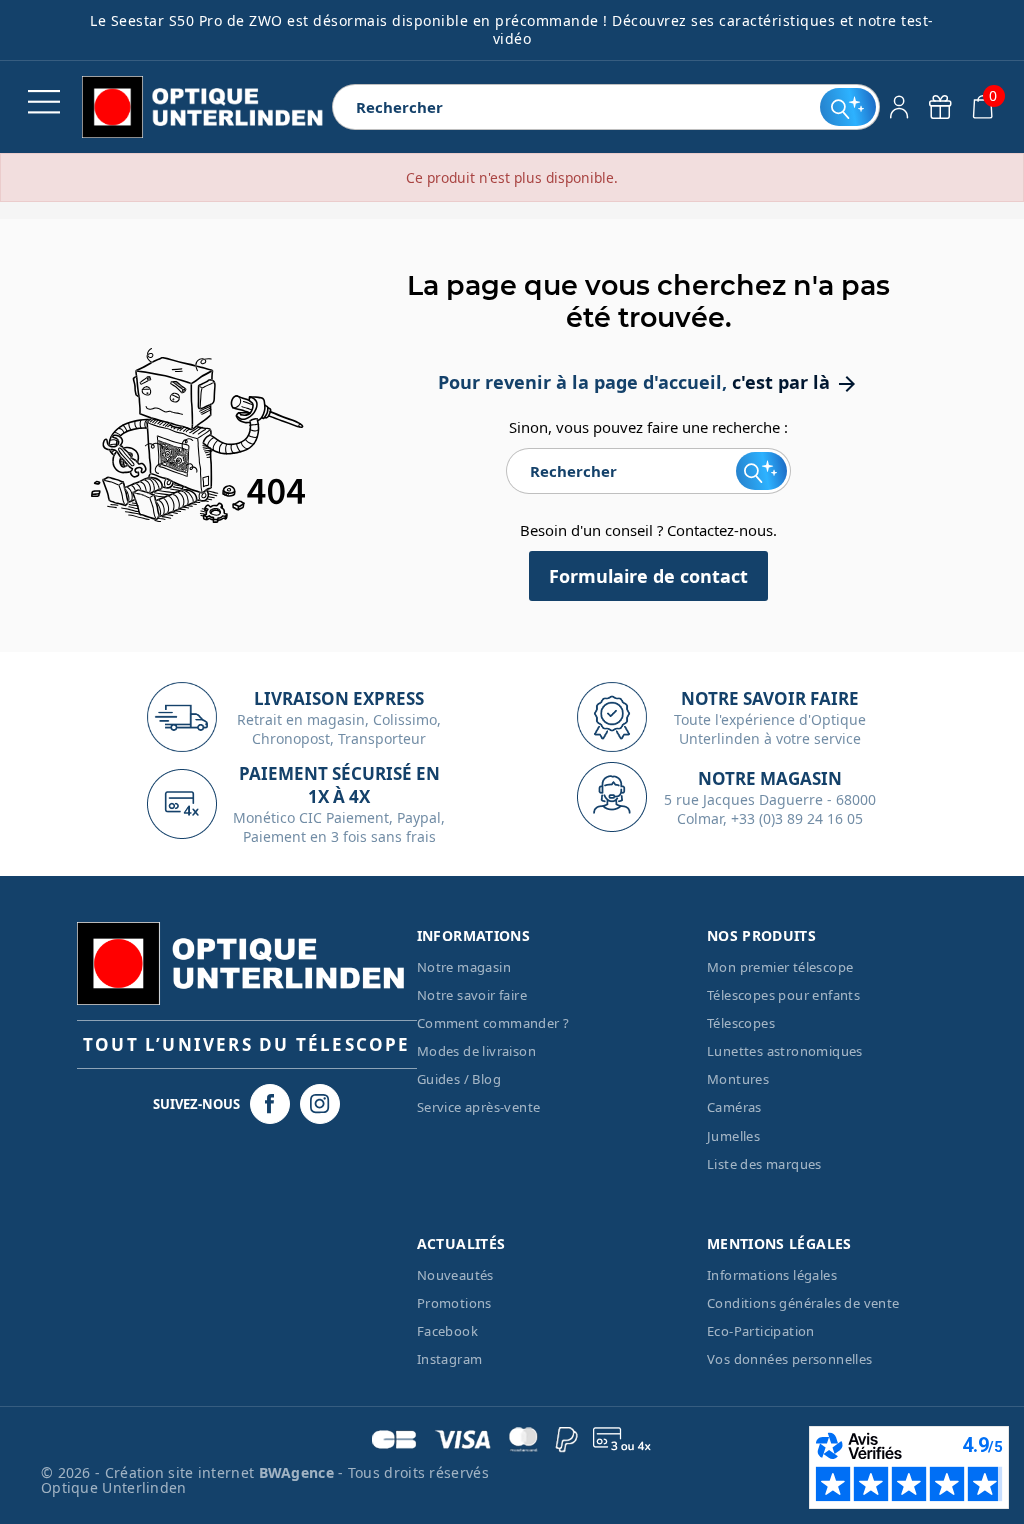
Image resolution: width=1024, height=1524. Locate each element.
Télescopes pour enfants (783, 995)
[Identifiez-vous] (899, 107)
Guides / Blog (459, 1079)
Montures (738, 1079)
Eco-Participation (761, 1331)
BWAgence (299, 1472)
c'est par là (795, 382)
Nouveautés (455, 1275)
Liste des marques (764, 1164)
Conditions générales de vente (803, 1303)
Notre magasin (464, 967)
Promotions (454, 1303)
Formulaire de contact (648, 576)
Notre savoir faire (472, 995)
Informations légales (772, 1275)
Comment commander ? (493, 1023)
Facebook (447, 1331)
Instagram (450, 1359)
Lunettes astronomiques (785, 1051)
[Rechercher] (847, 107)
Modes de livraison (476, 1051)
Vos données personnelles (790, 1359)
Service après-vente (479, 1107)
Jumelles (733, 1136)
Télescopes (741, 1023)
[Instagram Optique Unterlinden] (320, 1104)
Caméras (734, 1107)
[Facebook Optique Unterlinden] (270, 1104)
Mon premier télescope (780, 967)
